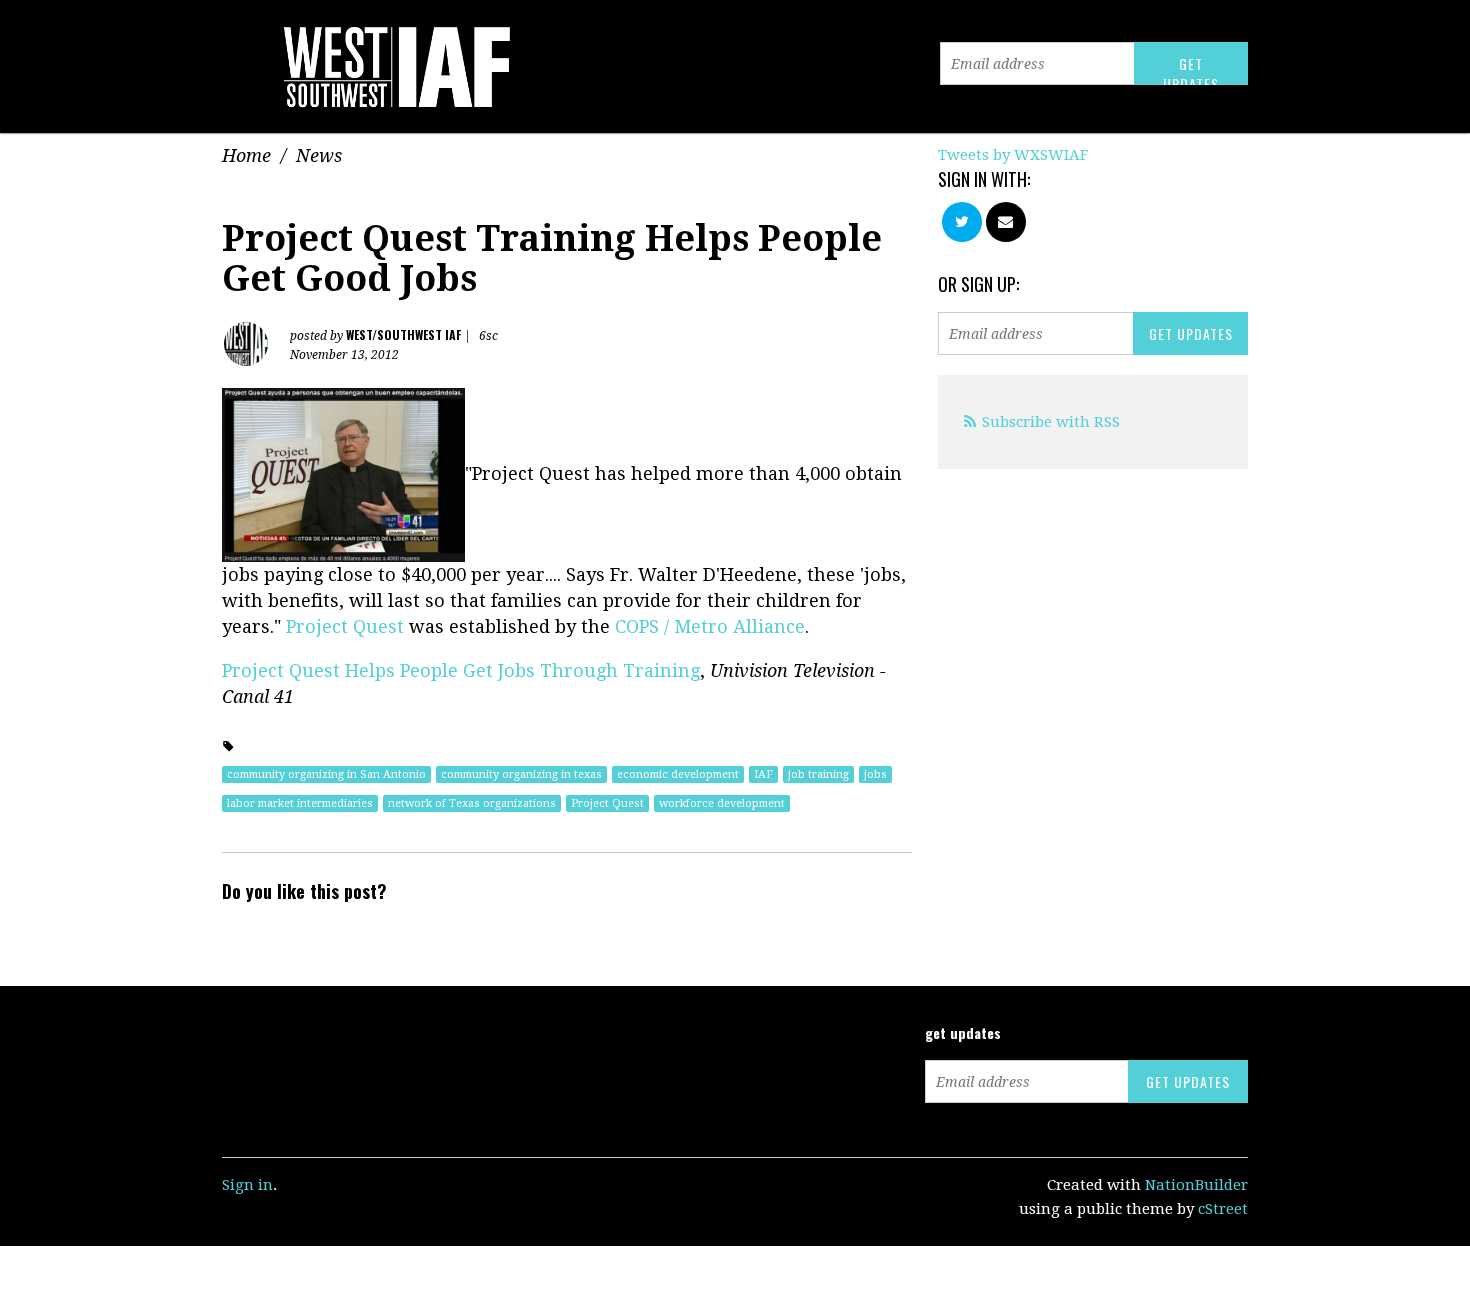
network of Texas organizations (472, 803)
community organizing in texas (521, 774)
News (319, 155)
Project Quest (347, 626)
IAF (763, 774)
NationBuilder (1196, 1185)
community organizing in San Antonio (326, 774)
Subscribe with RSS (1051, 422)
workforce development (722, 803)
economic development (678, 774)
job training (818, 774)
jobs (875, 774)
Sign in (247, 1185)
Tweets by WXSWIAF (1013, 155)
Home (246, 155)
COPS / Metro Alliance (710, 626)
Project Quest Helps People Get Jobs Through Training (461, 670)
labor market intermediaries (300, 803)
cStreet (1223, 1209)
